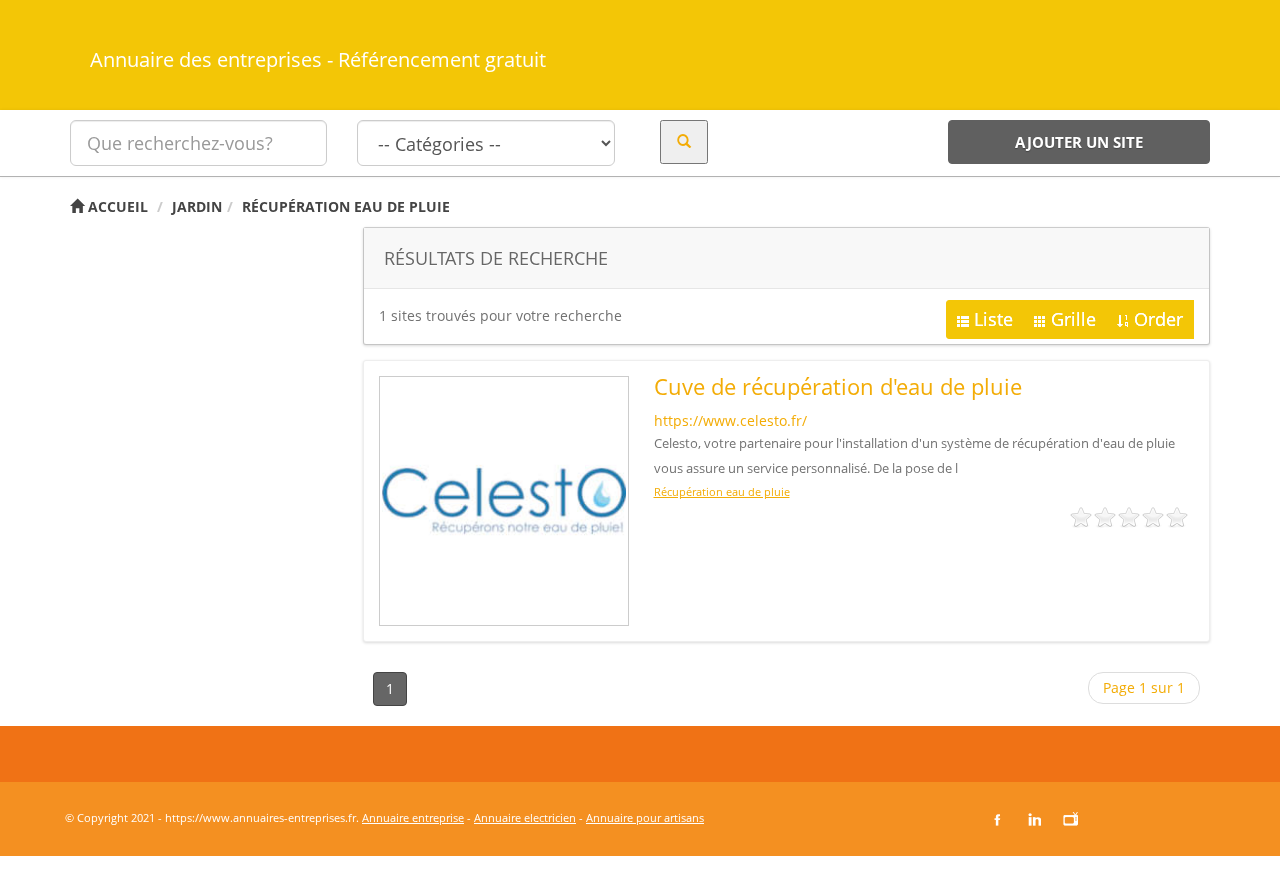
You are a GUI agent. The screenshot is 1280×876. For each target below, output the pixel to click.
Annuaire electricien (525, 817)
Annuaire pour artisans (645, 817)
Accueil (116, 206)
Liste (993, 319)
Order (1158, 319)
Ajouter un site (1079, 142)
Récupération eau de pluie (346, 206)
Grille (1073, 319)
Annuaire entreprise (413, 817)
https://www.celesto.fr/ (730, 420)
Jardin (197, 206)
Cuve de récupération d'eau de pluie (838, 386)
